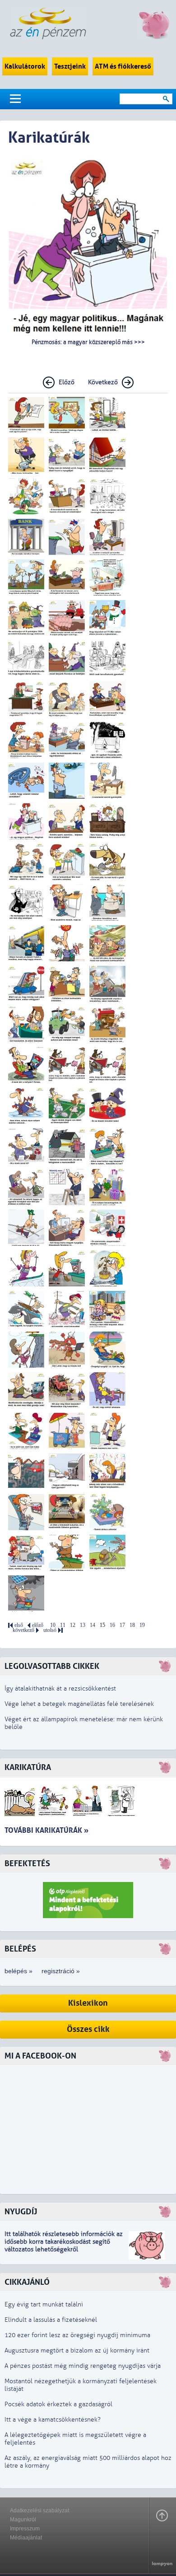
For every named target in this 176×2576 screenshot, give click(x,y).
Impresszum (25, 2529)
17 (122, 1625)
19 (142, 1625)
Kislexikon (88, 2003)
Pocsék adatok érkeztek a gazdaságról (58, 2404)
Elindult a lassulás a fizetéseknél (51, 2320)
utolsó (50, 1630)
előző (38, 1625)
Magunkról (23, 2520)
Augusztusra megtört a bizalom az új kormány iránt (77, 2350)
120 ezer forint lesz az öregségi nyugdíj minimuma (77, 2335)
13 (83, 1625)
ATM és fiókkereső (123, 66)
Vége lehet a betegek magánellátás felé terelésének (79, 1704)
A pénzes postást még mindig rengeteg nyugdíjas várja (83, 2366)
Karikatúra (28, 1768)
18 (132, 1625)
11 (63, 1625)
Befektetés (27, 1864)
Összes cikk (88, 2029)
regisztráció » (61, 1971)
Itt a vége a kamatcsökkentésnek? (53, 2420)
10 (53, 1625)
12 (73, 1625)
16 (112, 1625)
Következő (103, 382)
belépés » (19, 1971)
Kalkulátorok (25, 66)
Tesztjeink (70, 66)
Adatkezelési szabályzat (39, 2511)
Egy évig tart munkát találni (44, 2304)
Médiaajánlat (26, 2538)
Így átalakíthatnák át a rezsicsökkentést (60, 1689)
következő (23, 1630)
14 (93, 1625)
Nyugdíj (21, 2212)
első (19, 1625)
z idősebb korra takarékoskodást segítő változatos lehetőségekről (64, 2242)
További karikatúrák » (46, 1830)
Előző (67, 382)
